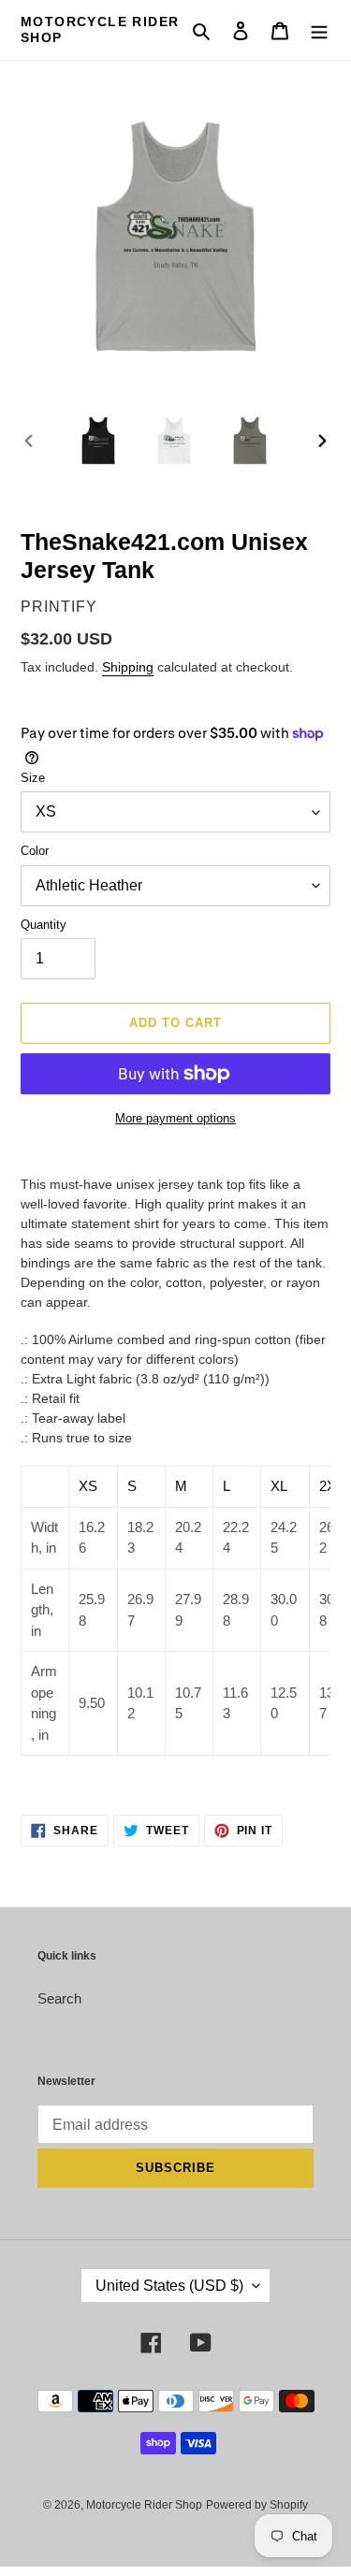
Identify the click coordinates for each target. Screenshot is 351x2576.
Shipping (128, 667)
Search (59, 1998)
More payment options (175, 1118)
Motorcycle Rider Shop (100, 29)
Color (35, 851)
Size (33, 778)
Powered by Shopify (257, 2505)
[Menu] (319, 30)
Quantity (44, 925)
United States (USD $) (169, 2286)
